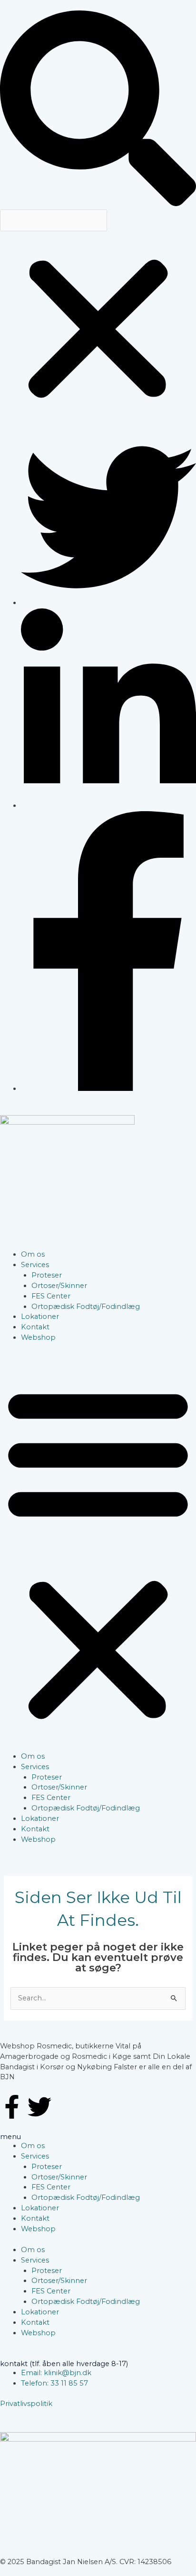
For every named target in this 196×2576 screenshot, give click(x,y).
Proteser (47, 1275)
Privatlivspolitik (26, 2404)
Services (35, 1265)
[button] (98, 110)
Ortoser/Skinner (59, 1286)
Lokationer (40, 1316)
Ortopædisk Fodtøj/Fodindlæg (86, 1307)
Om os (33, 1254)
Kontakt (35, 1327)
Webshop (38, 1337)
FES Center (51, 1296)
